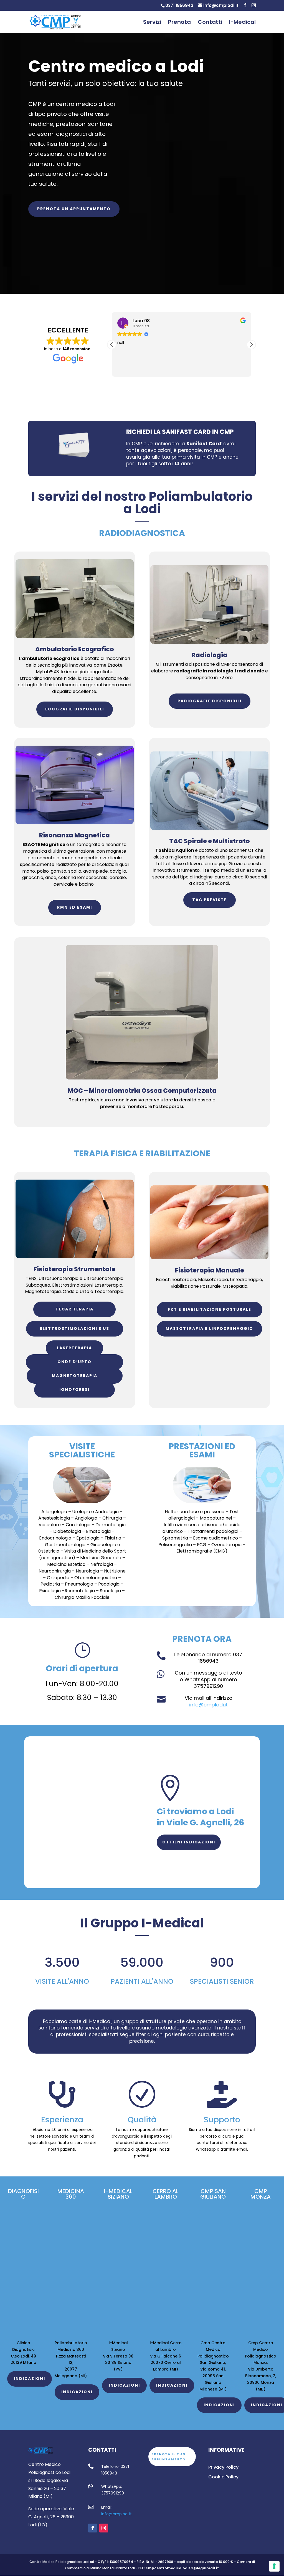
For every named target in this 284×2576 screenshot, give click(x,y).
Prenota (179, 23)
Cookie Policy (223, 2477)
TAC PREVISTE (210, 900)
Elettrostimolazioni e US (75, 1328)
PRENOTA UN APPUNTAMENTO (74, 209)
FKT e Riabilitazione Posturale (210, 1309)
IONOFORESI (74, 1389)
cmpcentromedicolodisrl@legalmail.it (182, 2568)
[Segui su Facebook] (93, 2528)
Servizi (152, 23)
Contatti (210, 23)
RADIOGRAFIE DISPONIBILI (210, 701)
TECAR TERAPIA (74, 1309)
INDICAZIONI (30, 2379)
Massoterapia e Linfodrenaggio (209, 1328)
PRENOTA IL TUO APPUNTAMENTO (168, 2457)
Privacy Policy (223, 2467)
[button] (251, 345)
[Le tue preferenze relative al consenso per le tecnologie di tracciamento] (274, 2566)
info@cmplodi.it (116, 2514)
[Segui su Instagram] (104, 2528)
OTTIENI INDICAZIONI (189, 1842)
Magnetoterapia (75, 1376)
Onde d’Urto (74, 1362)
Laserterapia (74, 1348)
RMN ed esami (75, 907)
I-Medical (242, 23)
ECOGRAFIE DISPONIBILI (75, 709)
